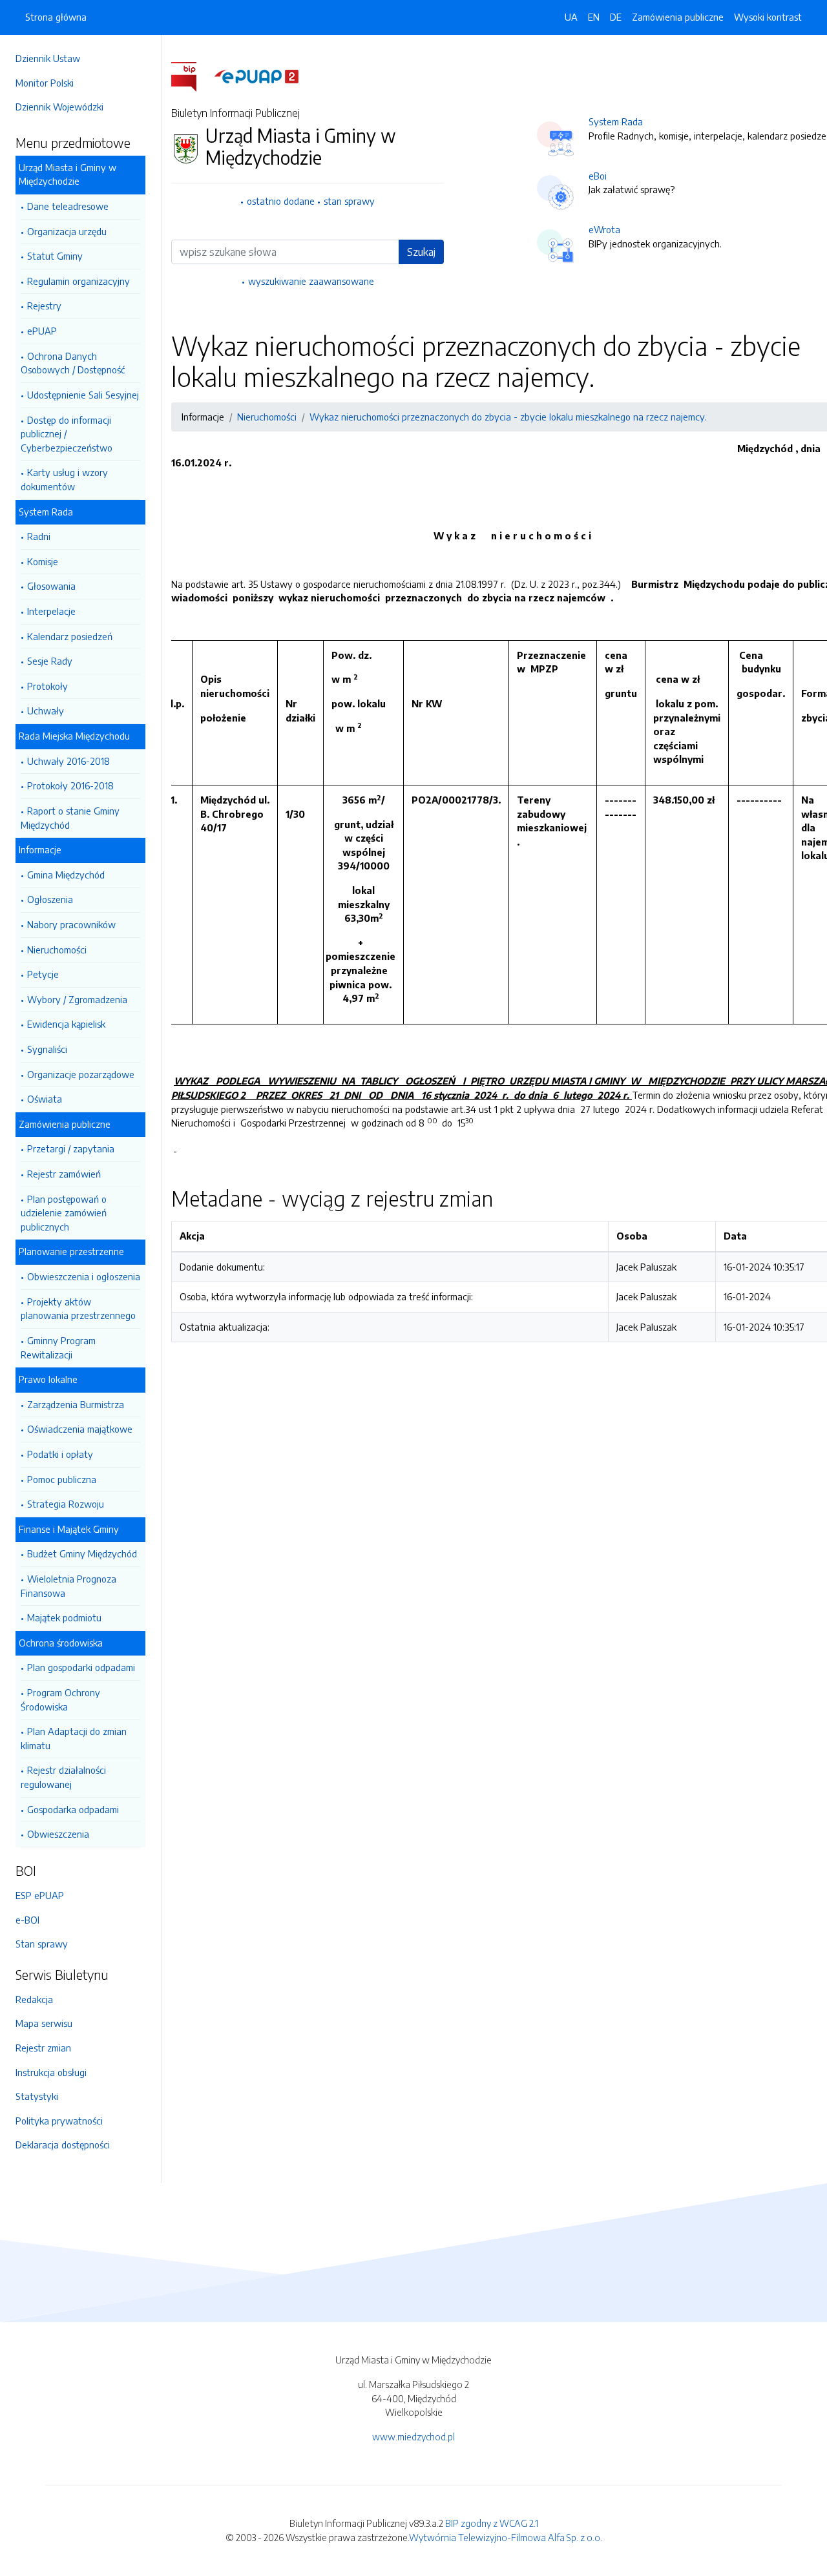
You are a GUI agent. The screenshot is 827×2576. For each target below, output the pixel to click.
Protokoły (47, 686)
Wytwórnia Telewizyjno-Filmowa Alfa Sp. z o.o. (506, 2537)
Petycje (43, 974)
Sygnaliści (47, 1049)
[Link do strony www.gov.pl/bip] (192, 76)
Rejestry (44, 306)
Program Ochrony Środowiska (60, 1699)
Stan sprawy (42, 1944)
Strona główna (56, 17)
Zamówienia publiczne (678, 17)
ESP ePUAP (40, 1895)
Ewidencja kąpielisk (66, 1024)
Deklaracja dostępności (63, 2145)
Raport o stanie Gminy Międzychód (70, 818)
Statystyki (37, 2096)
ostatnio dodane (281, 201)
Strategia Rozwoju (66, 1504)
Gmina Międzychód (66, 875)
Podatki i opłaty (60, 1454)
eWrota (604, 229)
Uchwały (46, 711)
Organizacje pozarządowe (81, 1074)
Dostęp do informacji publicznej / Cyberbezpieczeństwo (67, 434)
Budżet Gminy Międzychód (82, 1553)
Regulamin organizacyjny (79, 281)
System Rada (616, 121)
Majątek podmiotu (64, 1617)
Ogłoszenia (50, 899)
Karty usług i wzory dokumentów (64, 479)
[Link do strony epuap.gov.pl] (256, 76)
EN (594, 17)
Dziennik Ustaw (48, 58)
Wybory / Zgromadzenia (77, 999)
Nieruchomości (57, 950)
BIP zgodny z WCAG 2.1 (492, 2523)
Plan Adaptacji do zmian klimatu (74, 1738)
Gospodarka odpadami (73, 1809)
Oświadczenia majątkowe (80, 1429)
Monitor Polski (45, 83)
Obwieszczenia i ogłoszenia (84, 1276)
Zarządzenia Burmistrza (76, 1404)
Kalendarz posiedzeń (70, 636)
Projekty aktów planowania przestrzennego (78, 1309)
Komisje (43, 561)
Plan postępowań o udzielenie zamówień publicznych (64, 1213)
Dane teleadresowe (68, 206)
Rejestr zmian (43, 2048)
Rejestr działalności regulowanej (63, 1777)
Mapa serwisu (44, 2023)
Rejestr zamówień (64, 1174)
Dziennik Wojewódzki (59, 107)
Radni (39, 536)
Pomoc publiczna (62, 1479)
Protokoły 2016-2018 (70, 785)
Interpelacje (51, 611)
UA (571, 17)
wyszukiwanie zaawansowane (311, 281)
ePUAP (42, 331)
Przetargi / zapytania (71, 1148)
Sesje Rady (50, 661)
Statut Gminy (55, 256)
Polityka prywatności (59, 2121)
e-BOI (27, 1920)
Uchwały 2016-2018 (68, 761)
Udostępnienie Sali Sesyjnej (83, 395)
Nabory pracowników (71, 924)
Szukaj (421, 252)
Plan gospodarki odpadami (81, 1667)
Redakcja (34, 1999)
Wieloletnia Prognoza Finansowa (68, 1586)
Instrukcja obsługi (51, 2072)
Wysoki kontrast (768, 17)
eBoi (598, 176)
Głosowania (51, 586)
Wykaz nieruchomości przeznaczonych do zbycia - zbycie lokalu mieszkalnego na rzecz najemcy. (508, 417)
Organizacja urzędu (67, 231)
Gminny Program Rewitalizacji (58, 1347)
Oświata (45, 1099)
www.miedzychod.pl (413, 2436)
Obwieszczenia (58, 1834)
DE (616, 17)
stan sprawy (349, 201)
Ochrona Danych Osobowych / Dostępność (73, 363)
